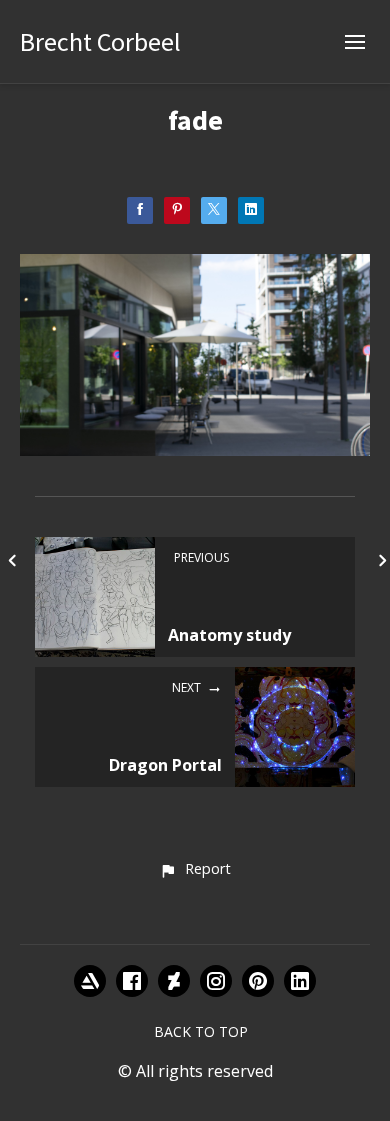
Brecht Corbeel (100, 41)
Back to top (201, 1031)
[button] (194, 870)
